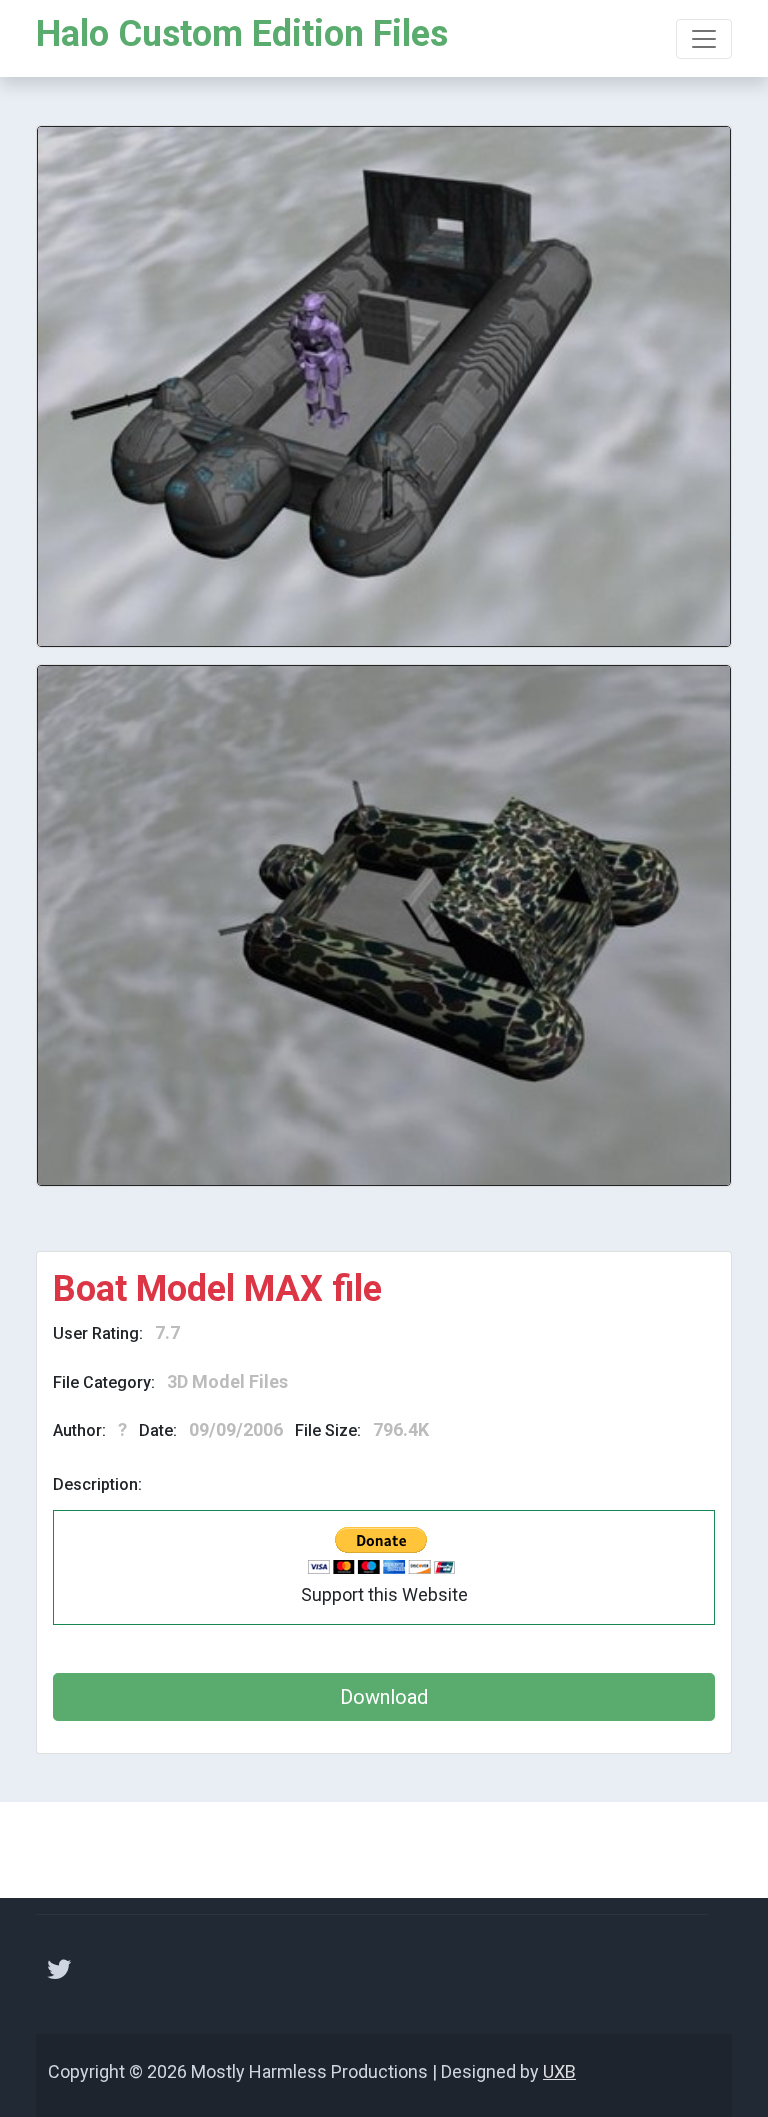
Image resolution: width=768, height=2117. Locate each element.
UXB (559, 2071)
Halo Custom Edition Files (242, 34)
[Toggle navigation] (704, 39)
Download (384, 1697)
